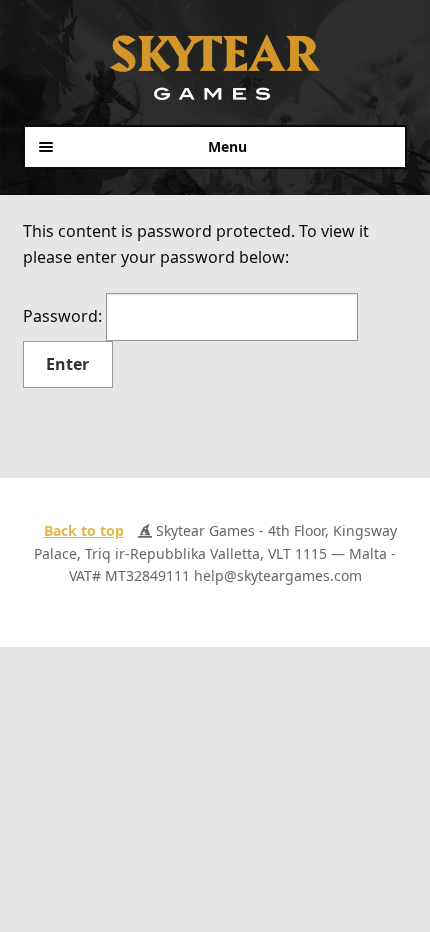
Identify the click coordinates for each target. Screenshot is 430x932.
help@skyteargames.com (278, 575)
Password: (64, 316)
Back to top (84, 530)
